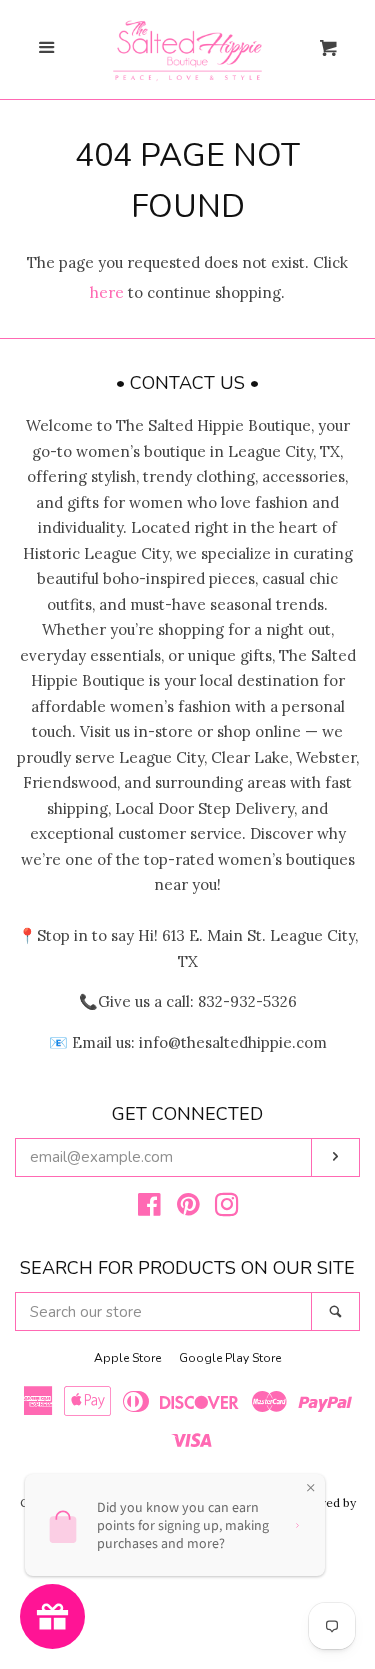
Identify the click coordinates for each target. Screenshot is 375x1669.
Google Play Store (230, 1358)
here (107, 292)
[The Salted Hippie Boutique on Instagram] (227, 1208)
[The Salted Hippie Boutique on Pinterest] (188, 1208)
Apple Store (127, 1358)
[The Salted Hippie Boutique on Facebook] (149, 1208)
